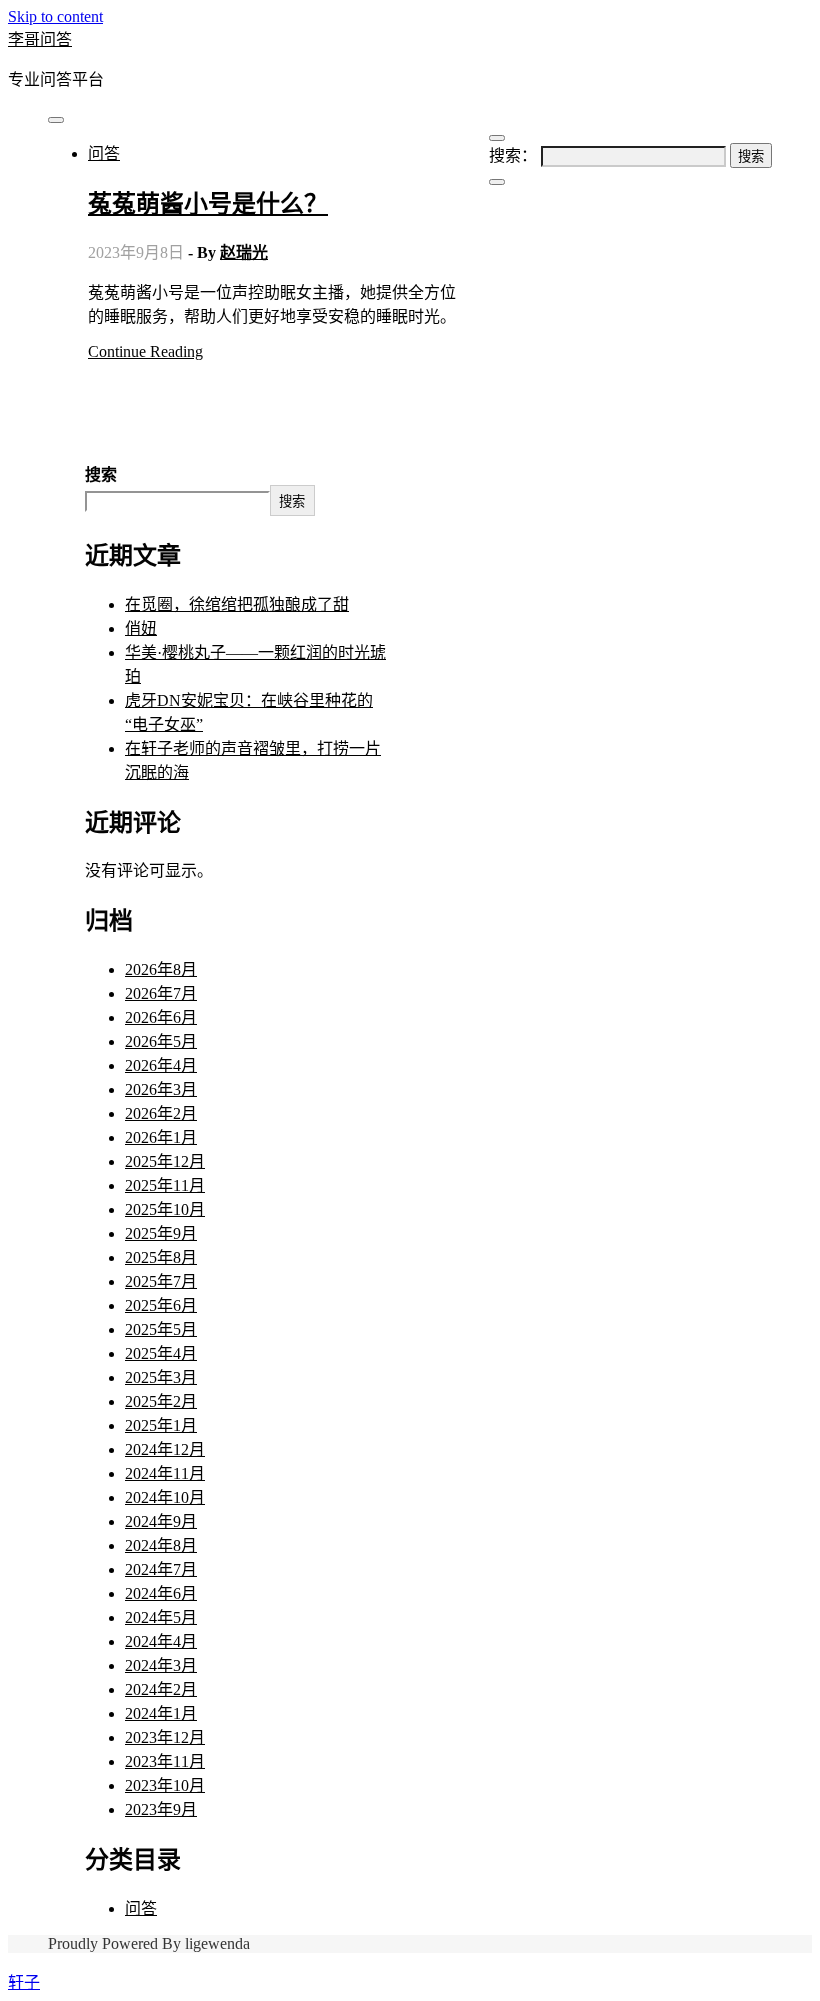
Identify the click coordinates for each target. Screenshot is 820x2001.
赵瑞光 (244, 252)
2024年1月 (161, 1713)
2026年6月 (161, 1017)
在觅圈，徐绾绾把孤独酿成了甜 (237, 604)
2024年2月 (161, 1689)
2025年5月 (161, 1329)
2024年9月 (161, 1521)
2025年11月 (165, 1185)
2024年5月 (161, 1617)
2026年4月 (161, 1065)
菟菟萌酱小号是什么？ (208, 204)
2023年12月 (165, 1737)
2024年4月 (161, 1641)
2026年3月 (161, 1089)
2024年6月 (161, 1593)
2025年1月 (161, 1425)
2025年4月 (161, 1353)
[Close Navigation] (497, 182)
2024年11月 (165, 1473)
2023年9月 (161, 1809)
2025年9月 (161, 1233)
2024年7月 (161, 1569)
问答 (104, 153)
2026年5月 (161, 1041)
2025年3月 (161, 1377)
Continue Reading (145, 351)
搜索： (513, 155)
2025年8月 (161, 1257)
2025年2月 (161, 1401)
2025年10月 (165, 1209)
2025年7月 (161, 1281)
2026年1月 (161, 1137)
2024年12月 (165, 1449)
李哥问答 (40, 39)
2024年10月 (165, 1497)
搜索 (101, 474)
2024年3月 (161, 1665)
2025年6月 (161, 1305)
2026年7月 (161, 993)
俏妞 (141, 628)
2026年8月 (161, 969)
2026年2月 (161, 1113)
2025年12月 (165, 1161)
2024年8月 (161, 1545)
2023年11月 (165, 1761)
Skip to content (55, 16)
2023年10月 (165, 1785)
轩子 (24, 1982)
